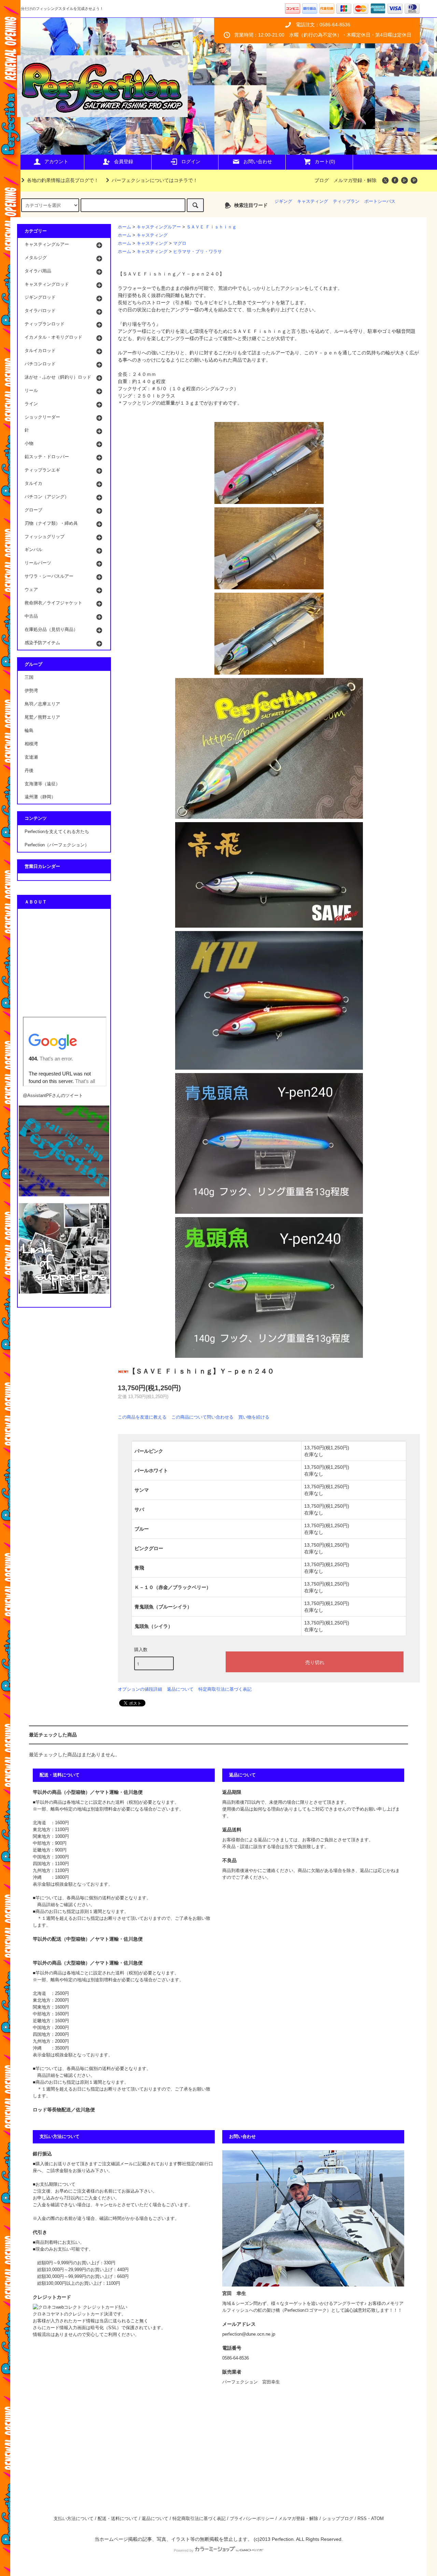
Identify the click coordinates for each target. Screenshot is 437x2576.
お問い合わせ (258, 161)
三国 (29, 677)
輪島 (29, 731)
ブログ (322, 180)
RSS (362, 2519)
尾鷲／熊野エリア (42, 717)
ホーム (124, 227)
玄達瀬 (31, 757)
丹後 (29, 771)
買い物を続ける (254, 1417)
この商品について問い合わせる (202, 1417)
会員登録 (124, 161)
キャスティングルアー (159, 227)
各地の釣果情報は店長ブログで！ (63, 180)
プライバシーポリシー (252, 2519)
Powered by (184, 2550)
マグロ (180, 243)
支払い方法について (74, 2519)
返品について (180, 1689)
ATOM (377, 2519)
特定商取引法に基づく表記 (225, 1689)
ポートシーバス (380, 201)
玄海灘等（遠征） (42, 784)
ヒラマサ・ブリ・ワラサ (198, 252)
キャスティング (313, 201)
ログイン (191, 161)
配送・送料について (118, 2519)
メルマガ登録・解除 (355, 180)
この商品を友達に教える (142, 1417)
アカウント (56, 161)
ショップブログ (338, 2519)
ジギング (283, 201)
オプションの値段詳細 (140, 1689)
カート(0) (325, 161)
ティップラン (346, 201)
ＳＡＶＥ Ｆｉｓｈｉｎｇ (212, 227)
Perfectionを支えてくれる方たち (57, 832)
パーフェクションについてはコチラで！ (155, 180)
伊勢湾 (31, 691)
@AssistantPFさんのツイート (53, 1096)
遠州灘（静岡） (40, 797)
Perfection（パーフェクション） (57, 845)
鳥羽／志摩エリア (42, 704)
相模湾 (31, 744)
